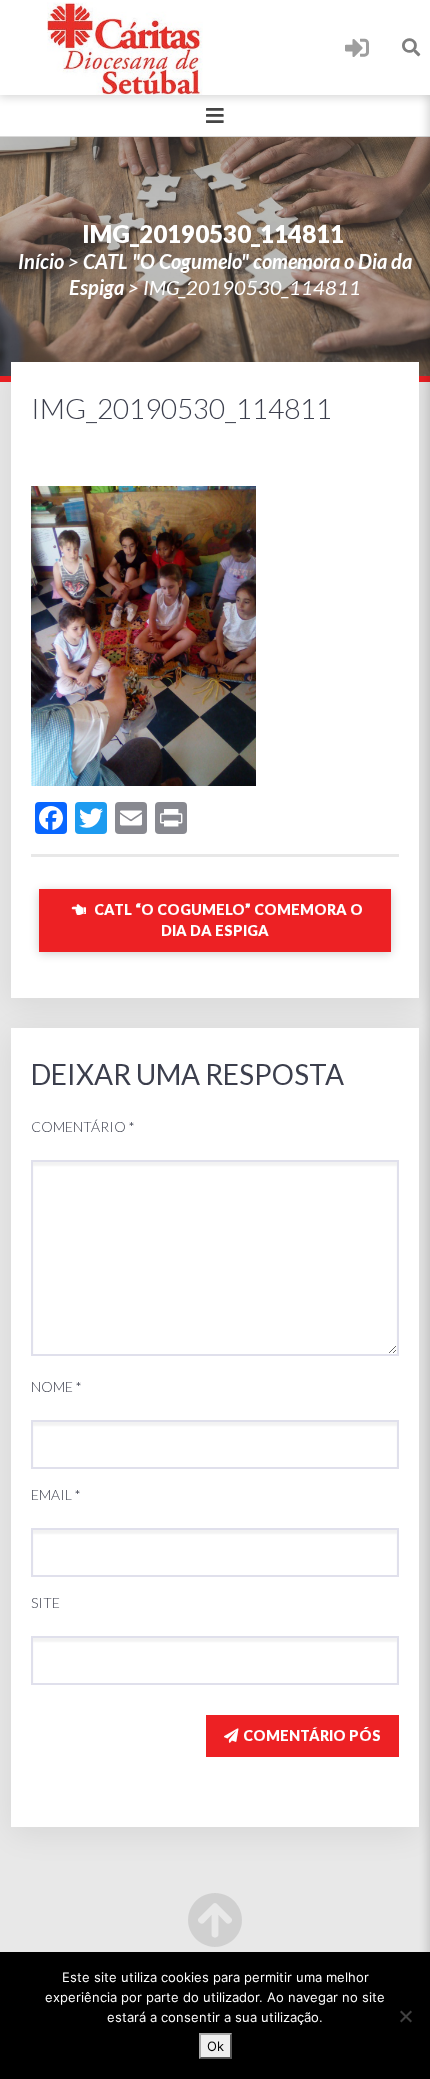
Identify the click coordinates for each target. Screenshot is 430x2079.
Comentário (83, 1126)
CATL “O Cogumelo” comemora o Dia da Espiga (227, 920)
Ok (215, 2046)
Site (45, 1602)
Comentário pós (312, 1735)
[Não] (405, 2016)
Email (56, 1494)
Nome (56, 1386)
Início (41, 261)
